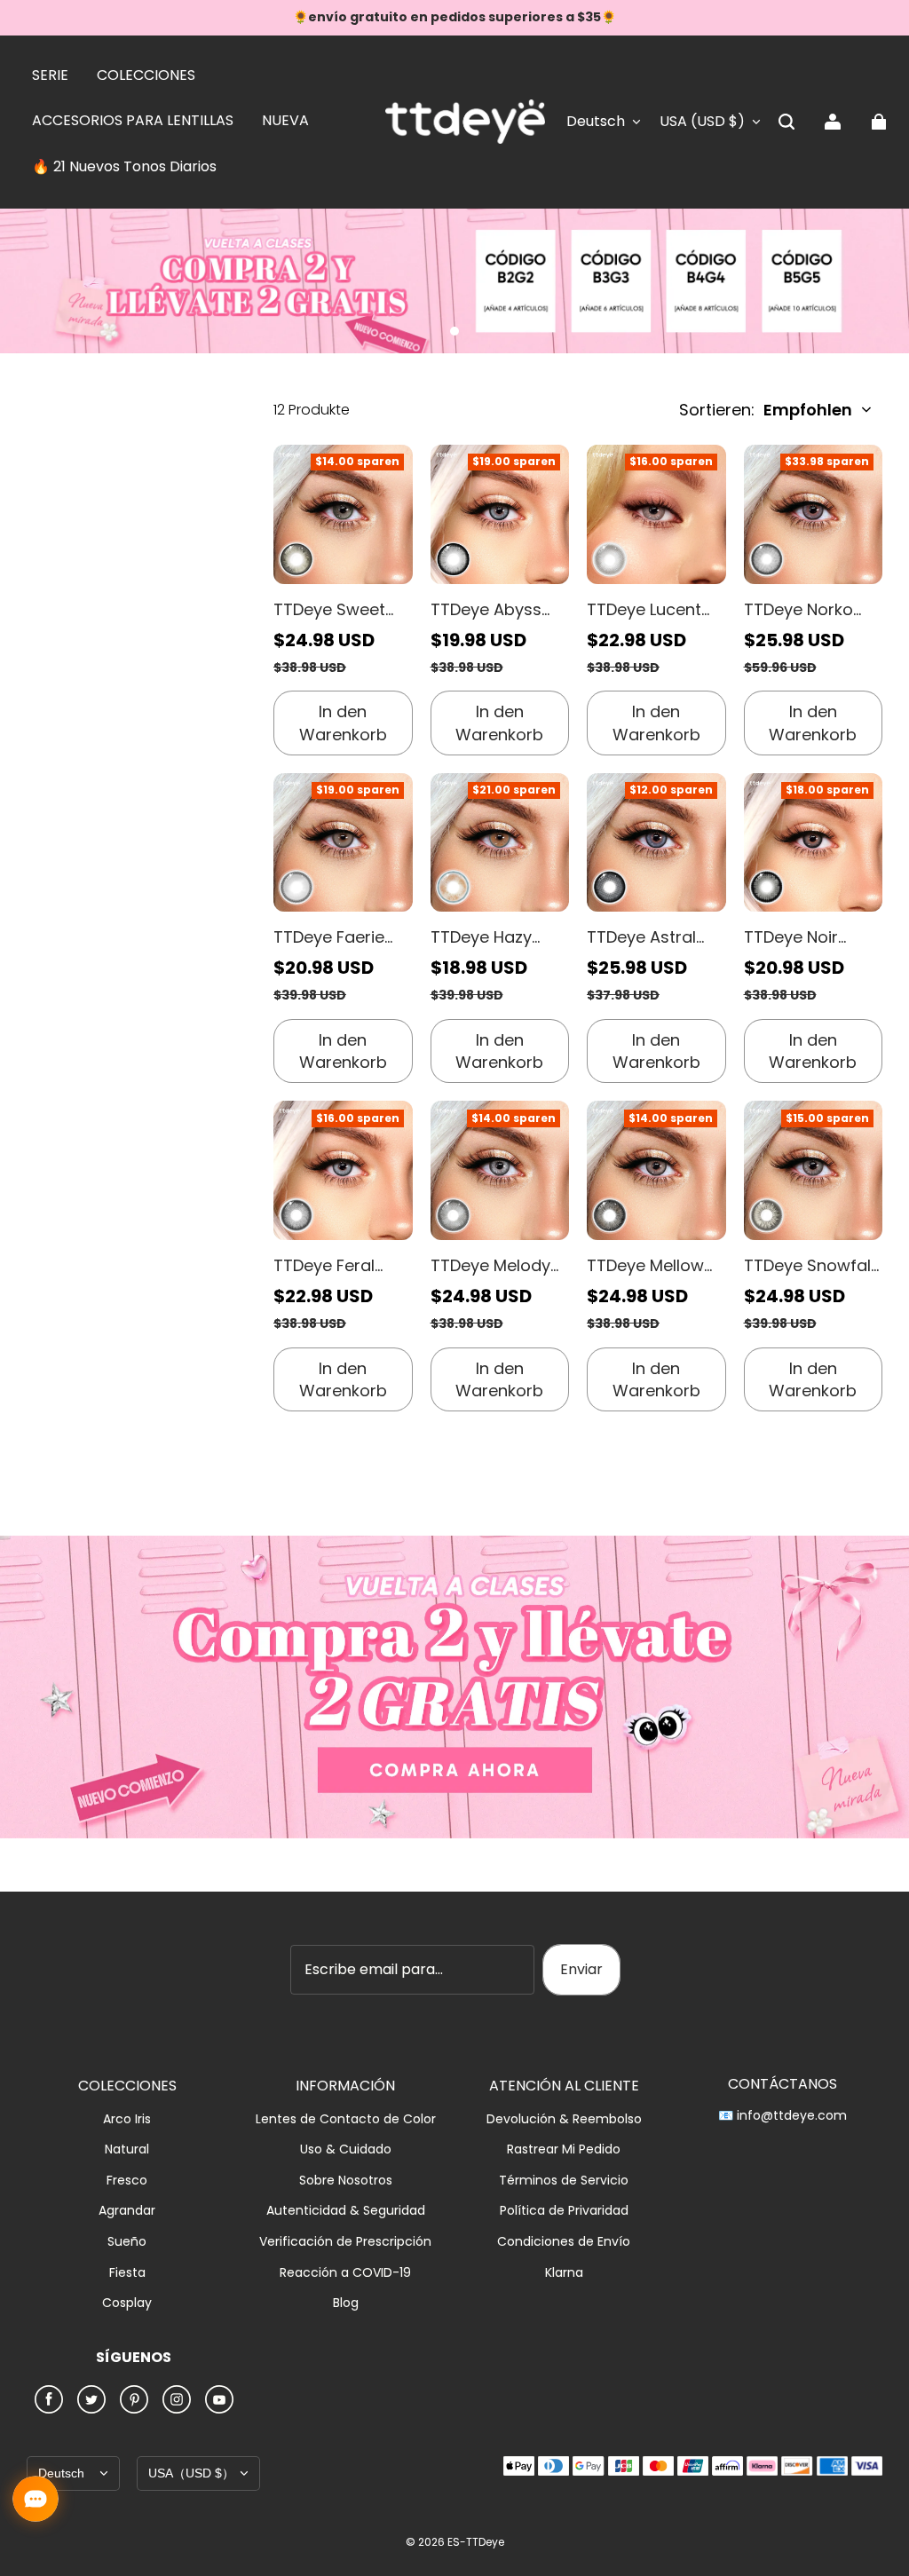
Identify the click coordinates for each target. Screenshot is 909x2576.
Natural (127, 2149)
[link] (50, 76)
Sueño (127, 2242)
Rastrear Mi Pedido (564, 2149)
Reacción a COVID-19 (345, 2273)
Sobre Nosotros (346, 2181)
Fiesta (127, 2273)
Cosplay (127, 2303)
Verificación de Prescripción (345, 2242)
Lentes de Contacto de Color (346, 2119)
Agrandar (127, 2211)
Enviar (581, 1969)
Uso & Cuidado (346, 2149)
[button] (786, 122)
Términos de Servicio (564, 2181)
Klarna (564, 2273)
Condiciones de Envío (564, 2242)
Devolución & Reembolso (564, 2119)
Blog (346, 2303)
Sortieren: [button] (766, 410)
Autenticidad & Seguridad (346, 2211)
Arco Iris (127, 2119)
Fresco (127, 2181)
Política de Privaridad (564, 2211)
